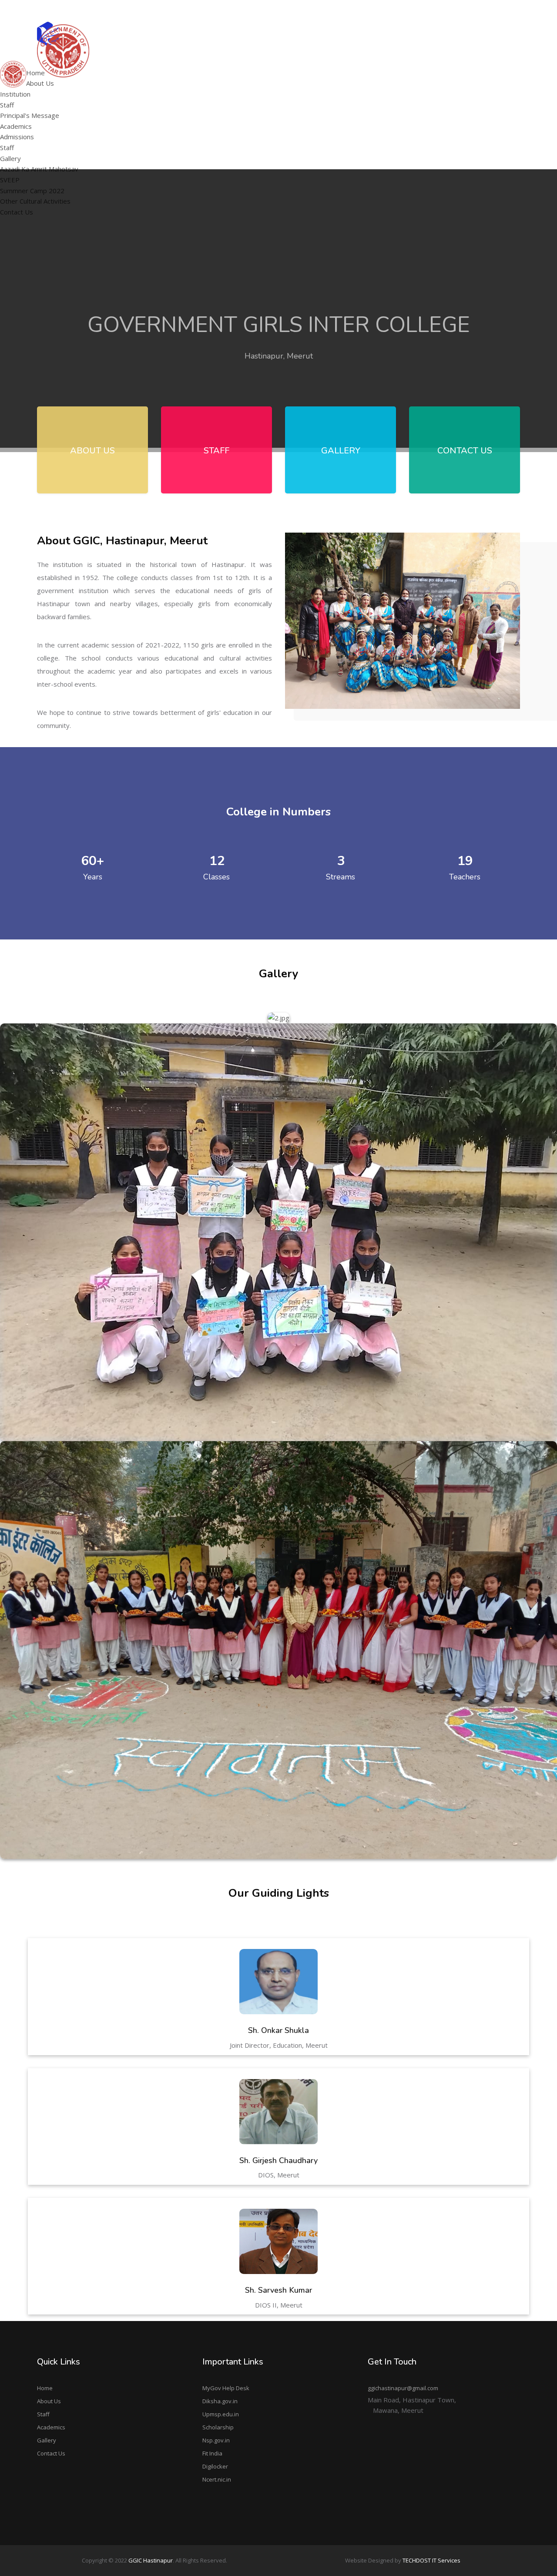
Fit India (212, 2453)
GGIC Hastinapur (151, 2560)
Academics (51, 2427)
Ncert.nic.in (217, 2479)
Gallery (47, 2440)
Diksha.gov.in (220, 2401)
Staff (7, 105)
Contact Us (51, 2453)
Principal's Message (171, 85)
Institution (15, 94)
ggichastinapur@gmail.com (483, 10)
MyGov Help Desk (226, 2388)
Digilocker (215, 2466)
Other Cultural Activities (395, 97)
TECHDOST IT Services (431, 2560)
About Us (49, 2401)
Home (45, 2388)
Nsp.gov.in (216, 2440)
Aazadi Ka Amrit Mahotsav (399, 63)
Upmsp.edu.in (221, 2414)
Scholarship (218, 2427)
